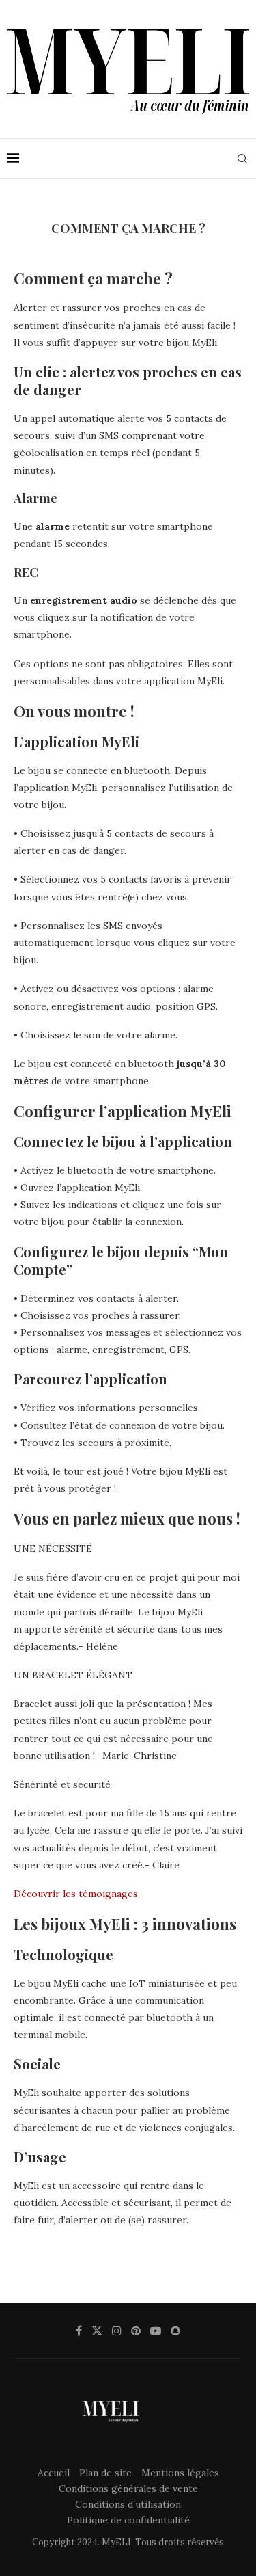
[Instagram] (117, 2331)
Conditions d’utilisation (128, 2504)
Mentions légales (180, 2473)
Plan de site (105, 2473)
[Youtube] (156, 2331)
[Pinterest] (136, 2331)
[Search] (242, 159)
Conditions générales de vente (128, 2488)
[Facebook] (79, 2331)
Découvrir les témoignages (76, 1894)
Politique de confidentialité (128, 2520)
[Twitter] (97, 2331)
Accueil (54, 2473)
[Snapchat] (175, 2331)
